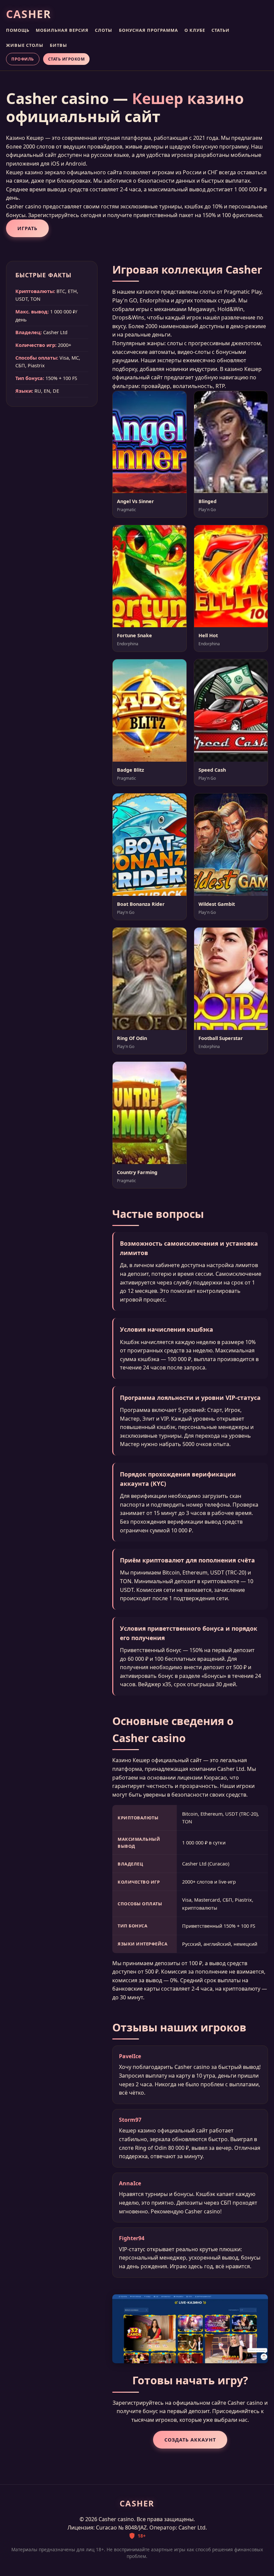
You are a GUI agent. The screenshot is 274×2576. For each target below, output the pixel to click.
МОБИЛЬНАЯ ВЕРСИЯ (62, 30)
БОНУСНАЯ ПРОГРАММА (149, 30)
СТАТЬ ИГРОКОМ (66, 59)
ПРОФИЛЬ (23, 59)
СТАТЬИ (221, 30)
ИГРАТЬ (27, 228)
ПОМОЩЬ (18, 30)
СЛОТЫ (104, 30)
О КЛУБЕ (195, 30)
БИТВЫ (58, 45)
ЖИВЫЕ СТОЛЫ (25, 45)
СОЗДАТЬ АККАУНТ (190, 2440)
